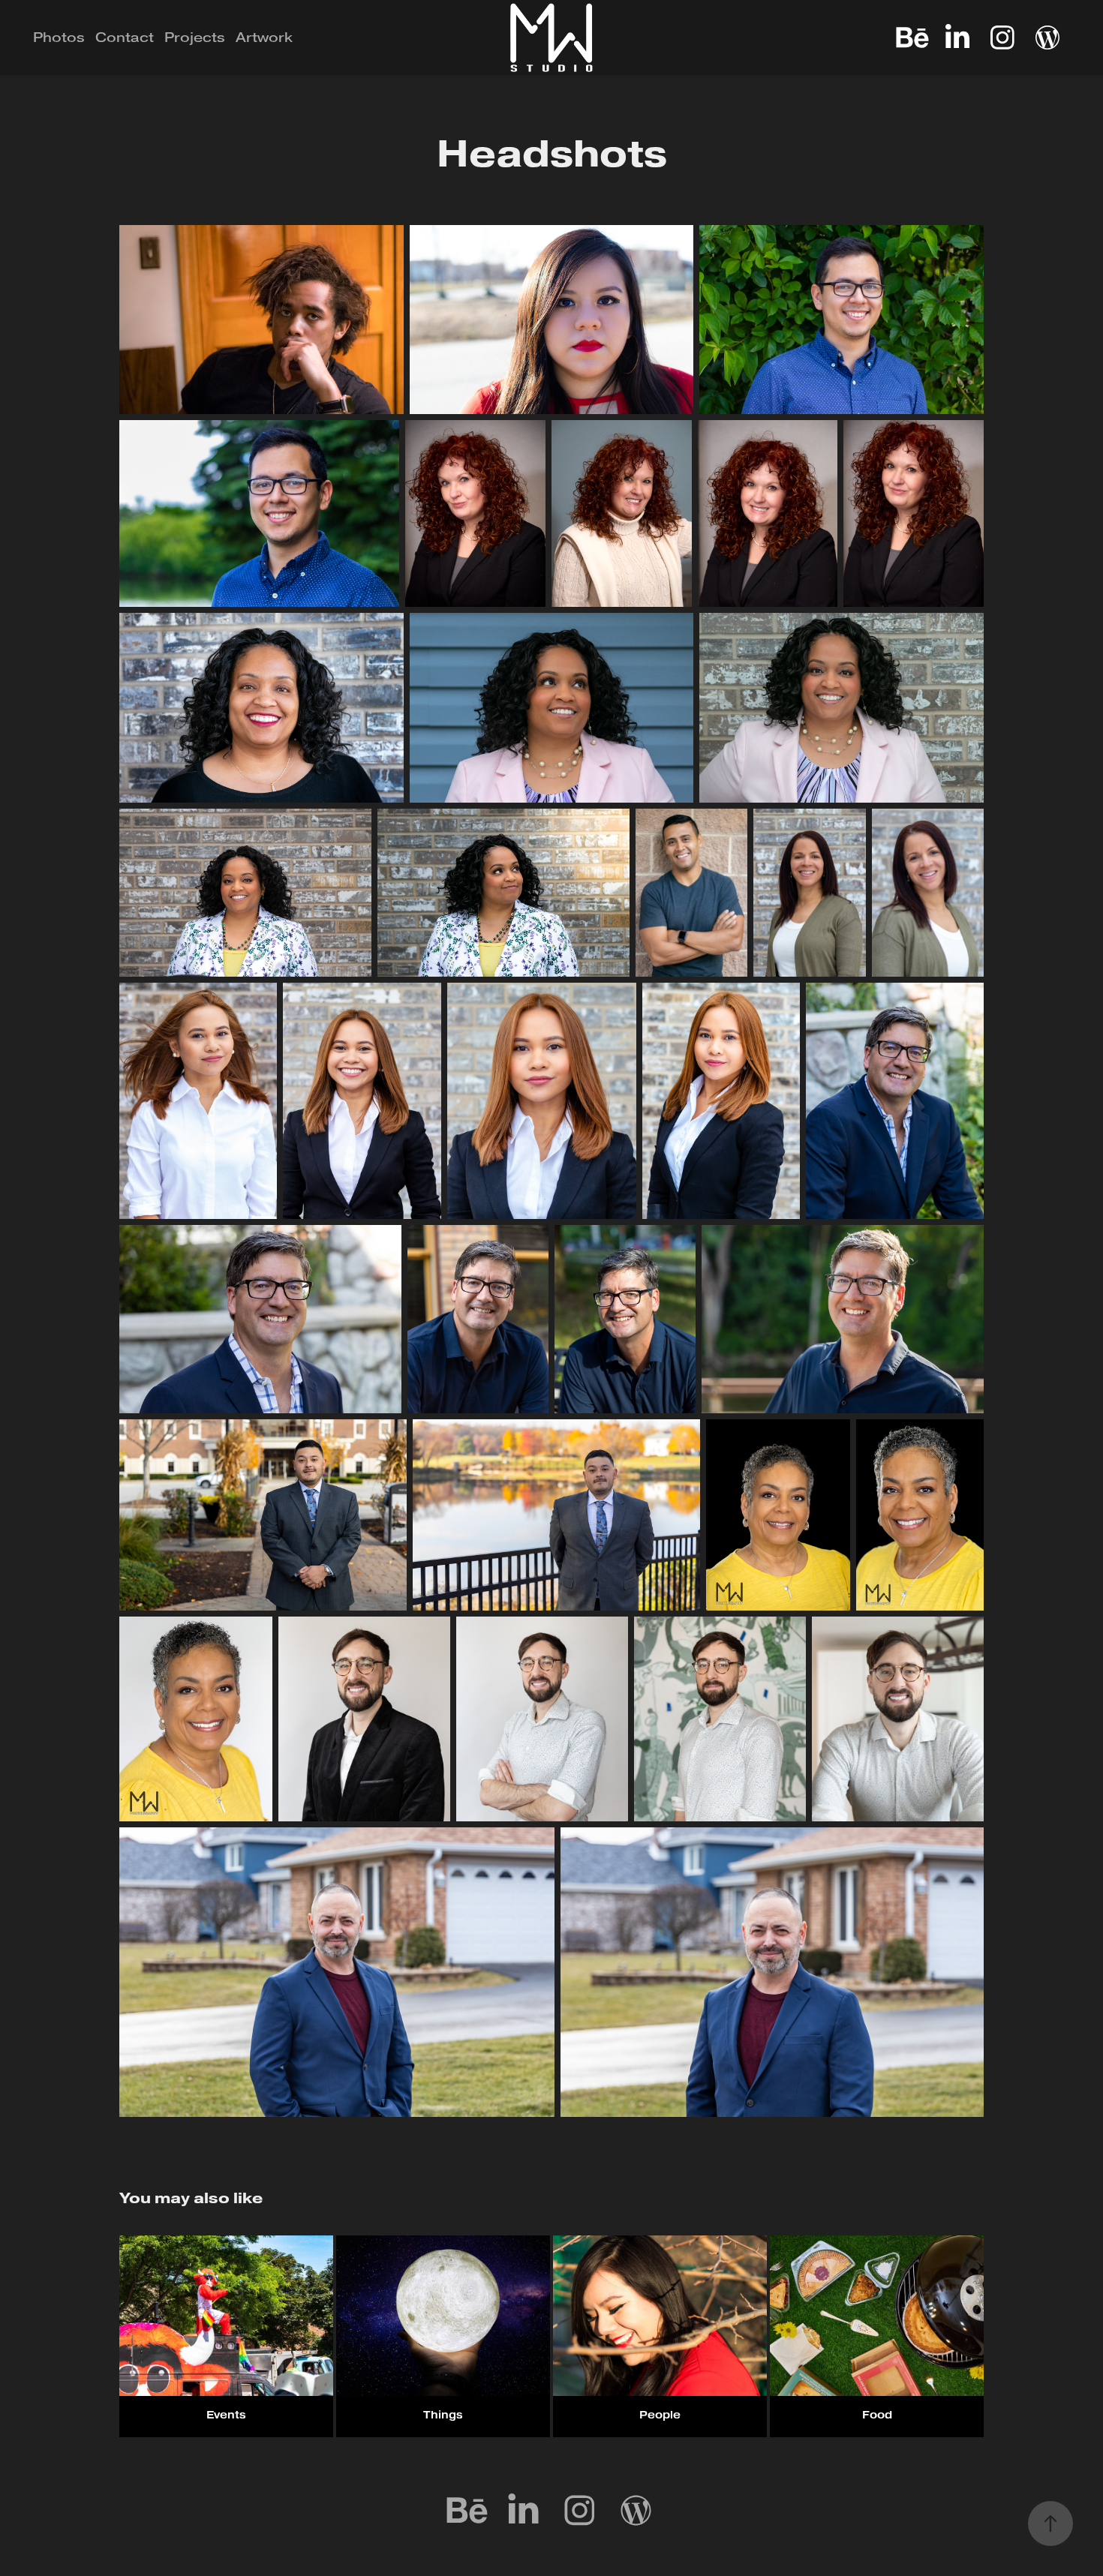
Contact (125, 38)
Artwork (264, 38)
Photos (59, 38)
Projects (195, 38)
